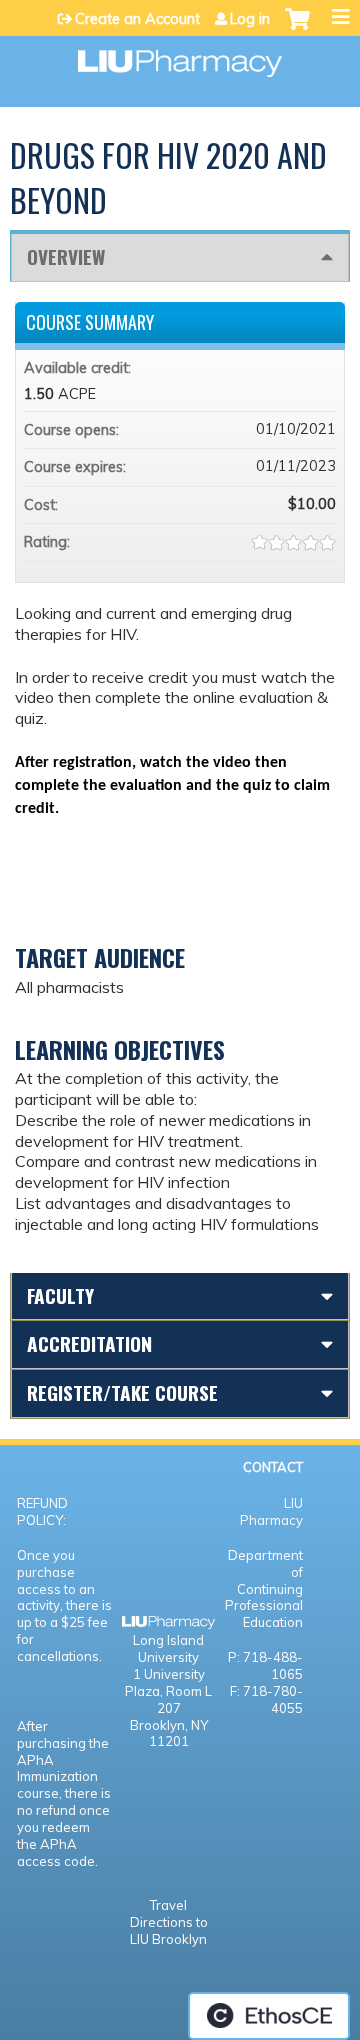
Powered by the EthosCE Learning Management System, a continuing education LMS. (269, 2016)
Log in (250, 19)
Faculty (60, 1295)
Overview (66, 256)
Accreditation (89, 1343)
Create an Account (137, 19)
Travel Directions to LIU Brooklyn (169, 1922)
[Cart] (297, 29)
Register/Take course (122, 1392)
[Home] (180, 56)
